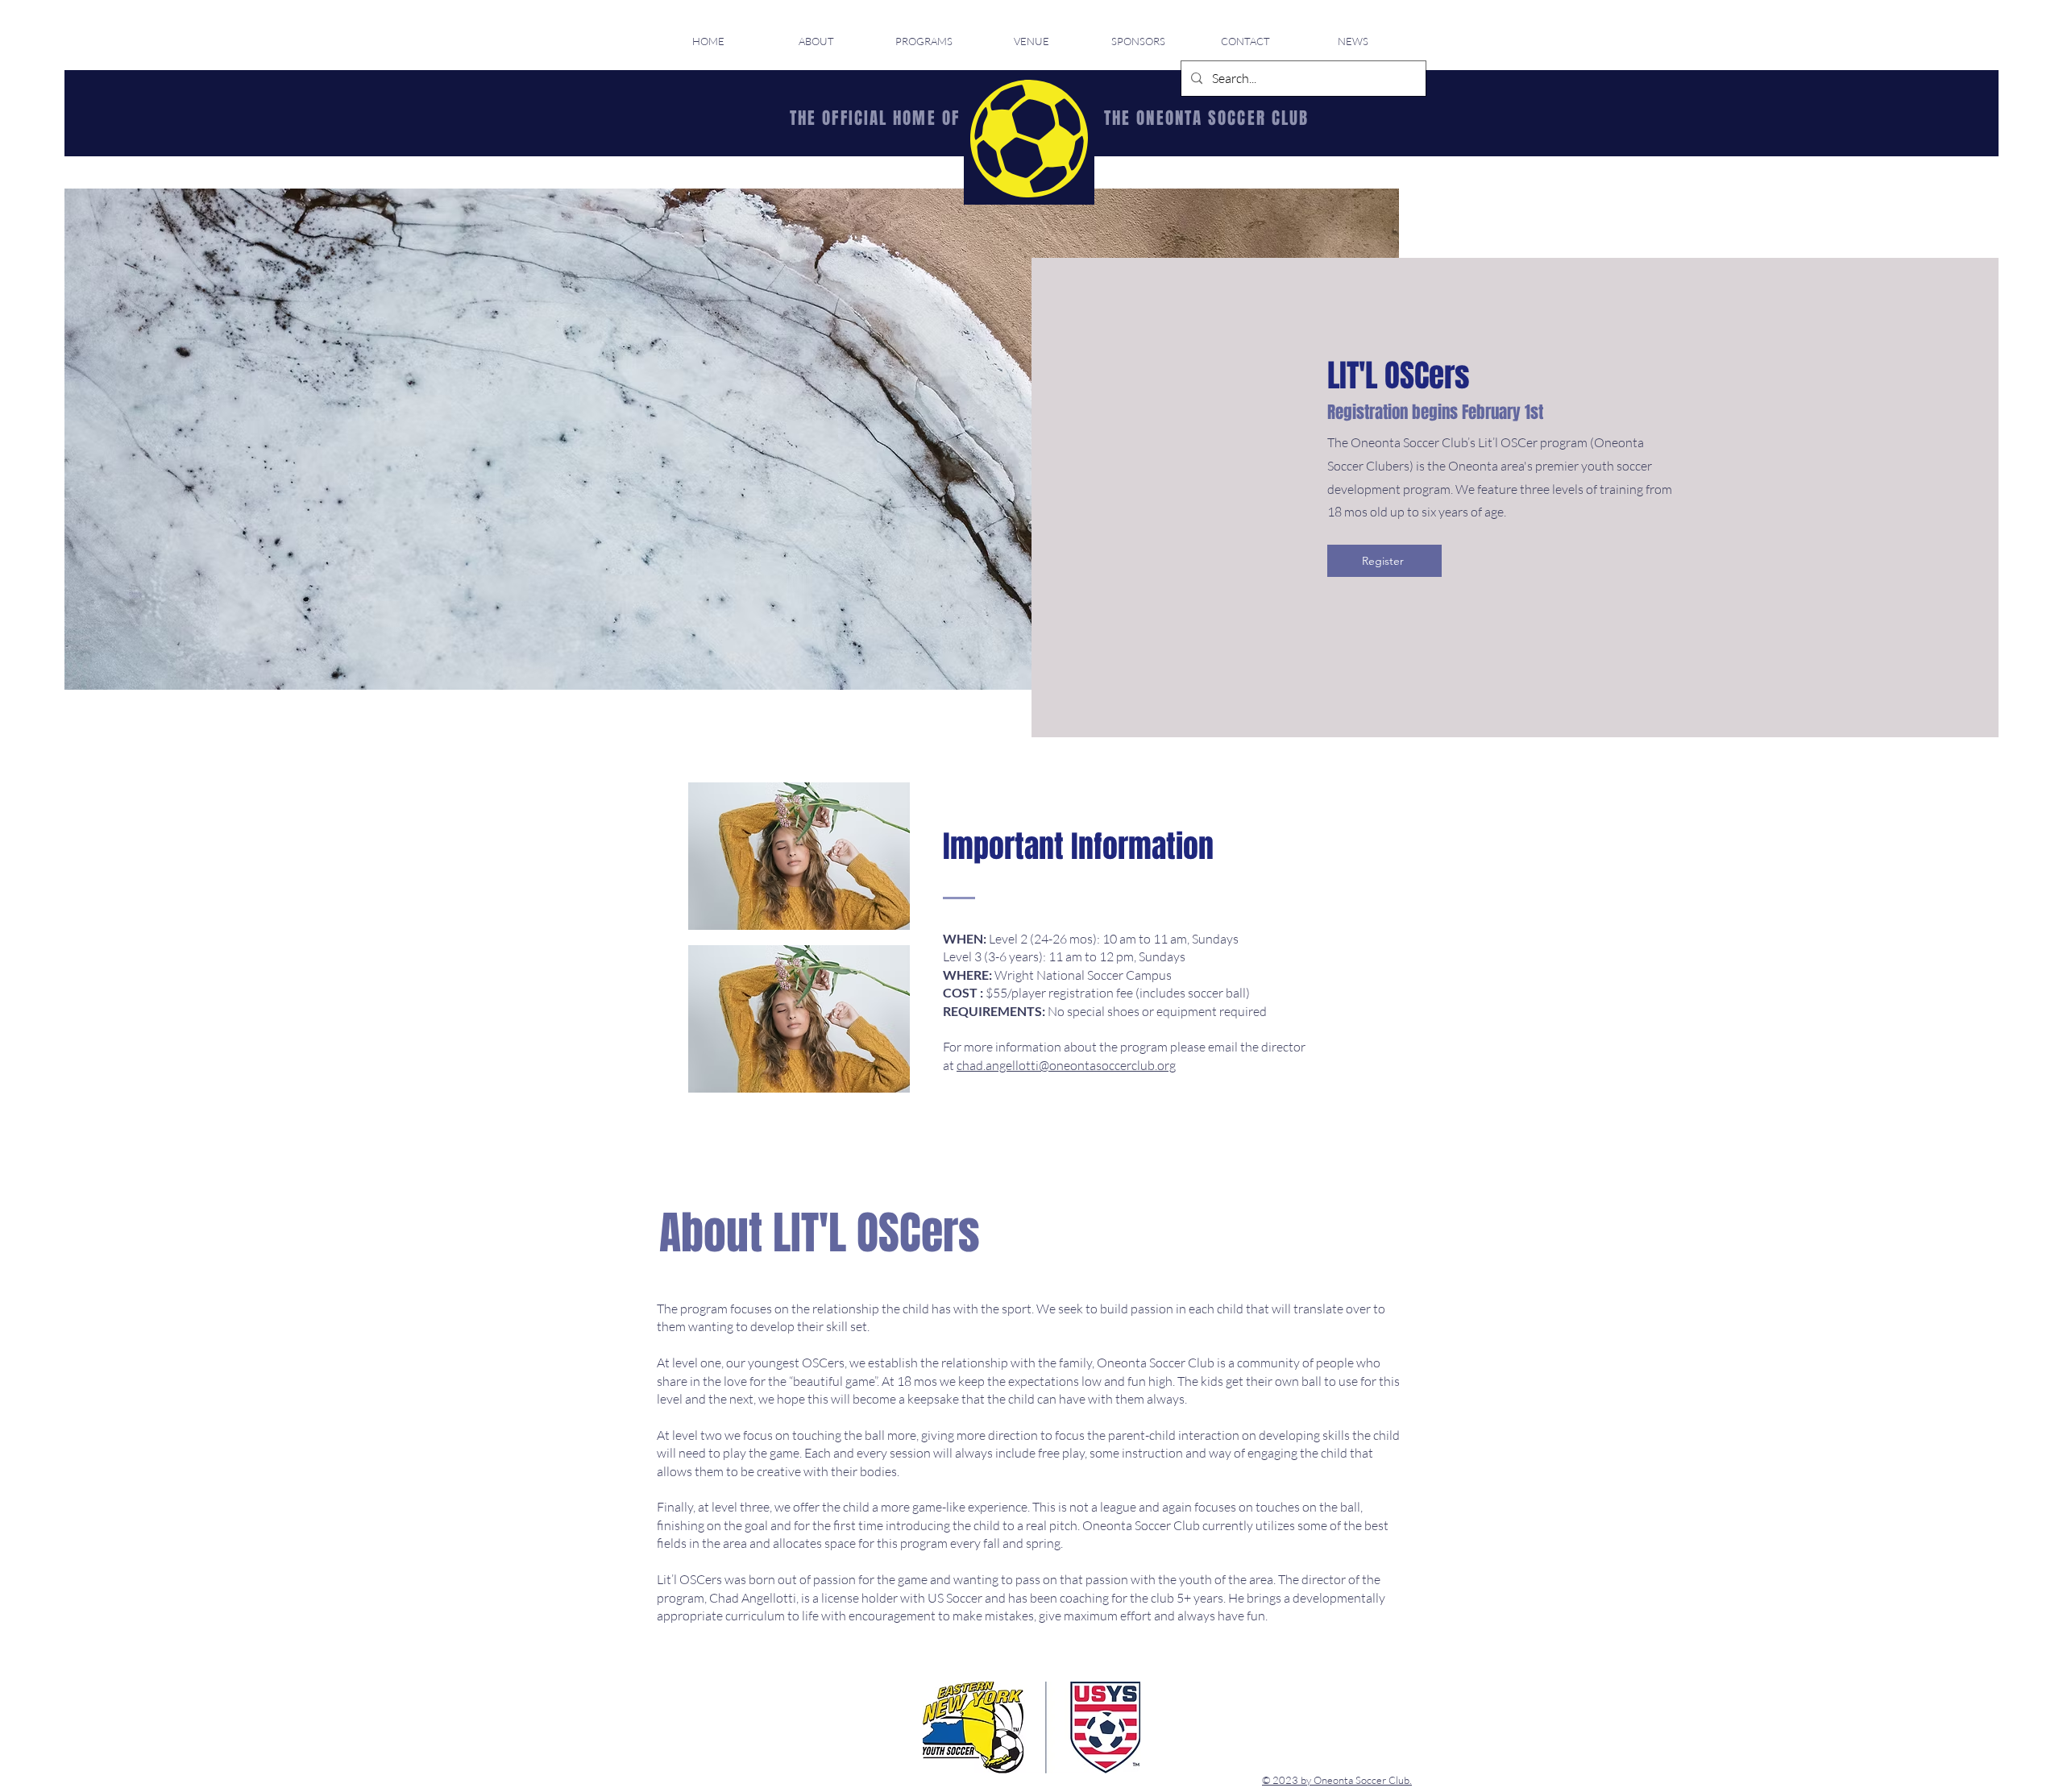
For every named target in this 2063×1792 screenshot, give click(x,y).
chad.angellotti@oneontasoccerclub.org (1066, 1065)
